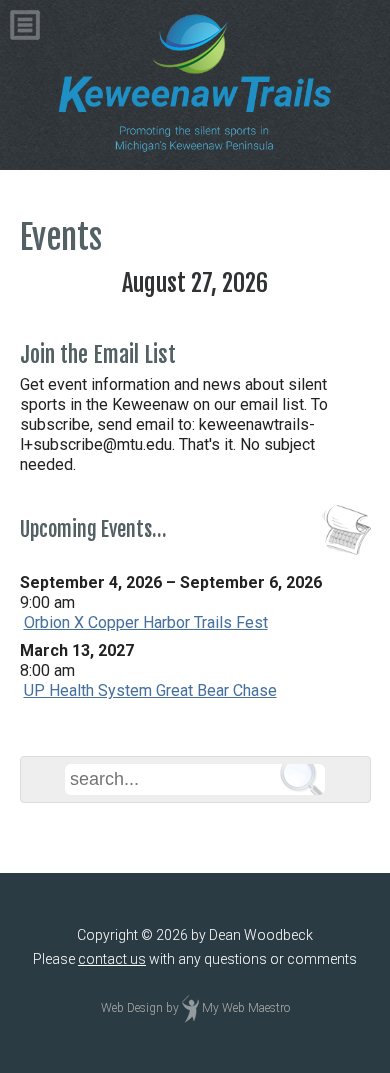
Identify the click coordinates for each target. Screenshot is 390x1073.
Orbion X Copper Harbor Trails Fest (146, 622)
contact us (112, 959)
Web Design (132, 1009)
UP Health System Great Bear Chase (150, 690)
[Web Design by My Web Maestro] (190, 1009)
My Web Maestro (246, 1009)
